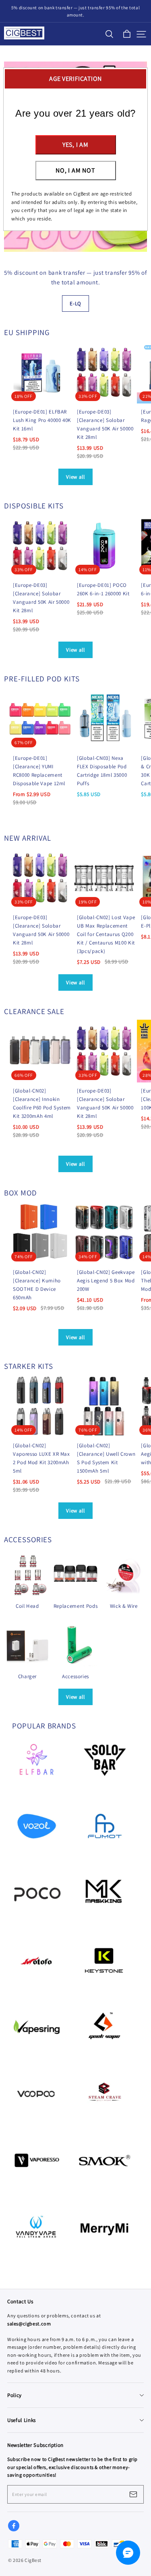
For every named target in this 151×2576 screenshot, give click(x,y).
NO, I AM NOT (75, 170)
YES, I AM (75, 145)
